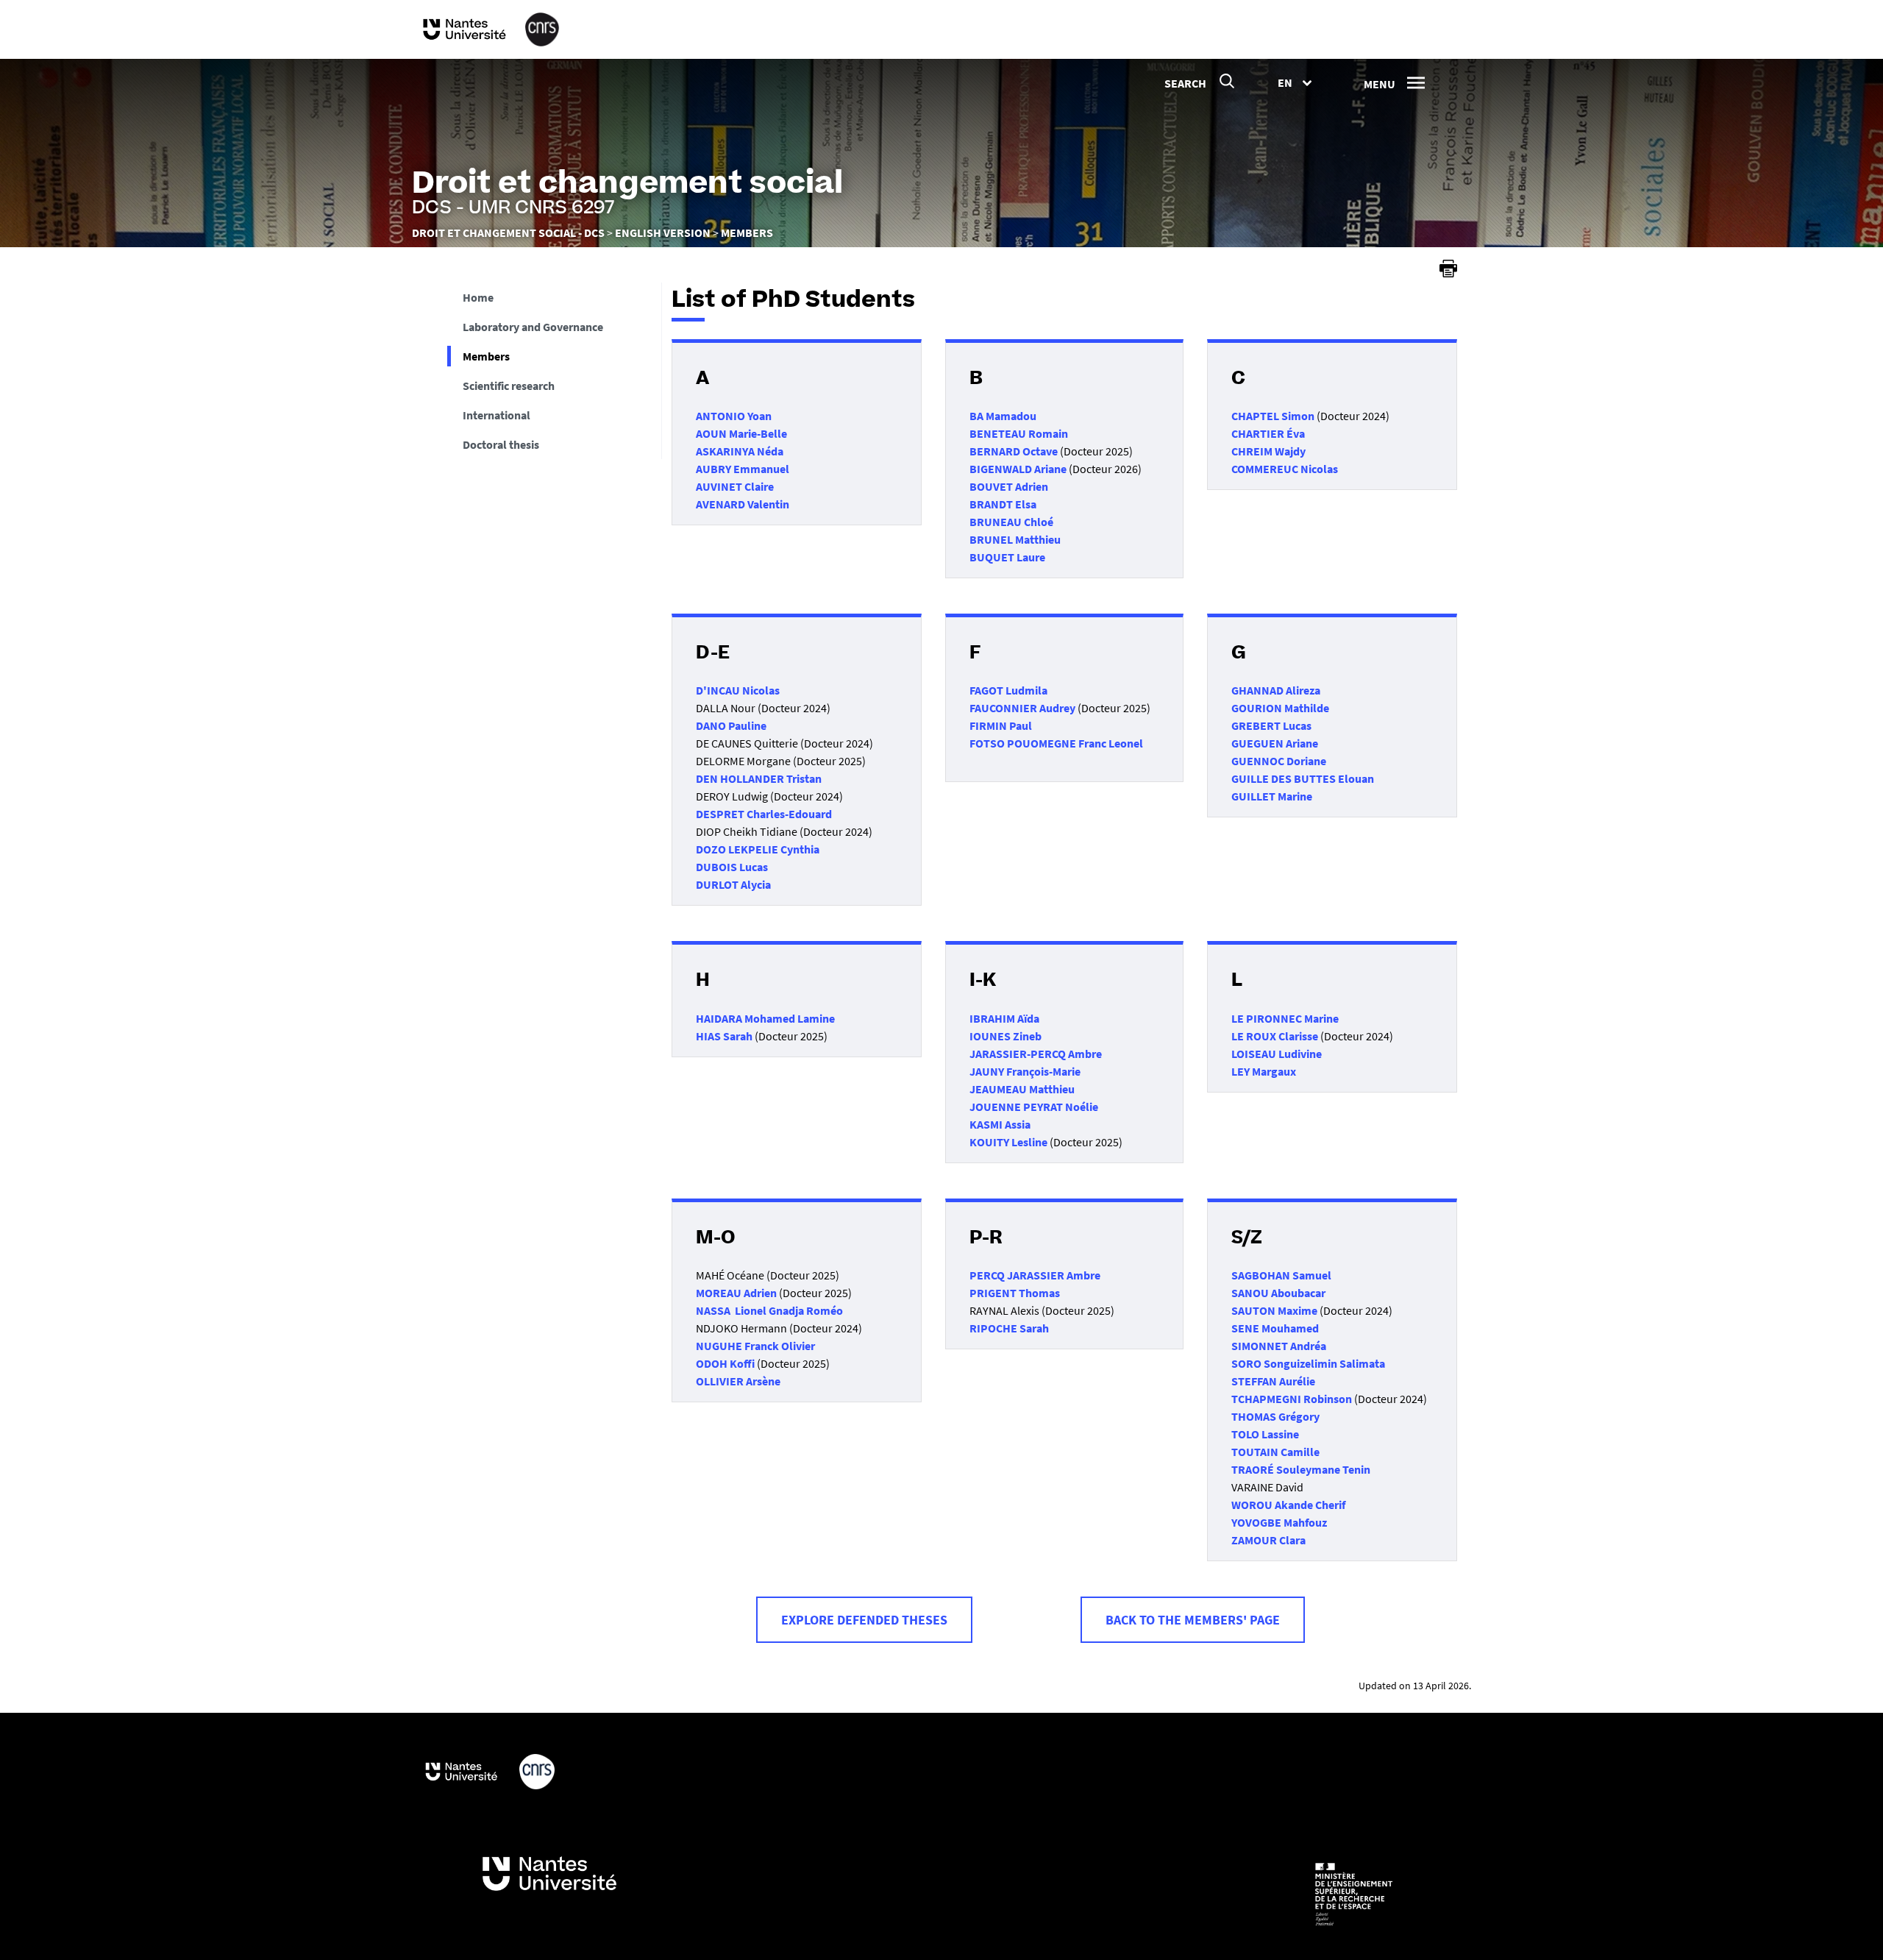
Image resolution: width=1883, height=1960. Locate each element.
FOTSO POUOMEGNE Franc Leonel (1056, 743)
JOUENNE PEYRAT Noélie (1034, 1107)
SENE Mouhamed (1275, 1328)
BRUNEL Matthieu (1015, 539)
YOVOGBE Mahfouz (1279, 1522)
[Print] (1448, 269)
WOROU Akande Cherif (1288, 1505)
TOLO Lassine (1265, 1434)
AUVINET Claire (735, 486)
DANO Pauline (731, 725)
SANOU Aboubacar (1278, 1293)
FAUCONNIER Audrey (1022, 708)
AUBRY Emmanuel (743, 469)
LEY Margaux (1264, 1071)
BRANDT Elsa (1003, 504)
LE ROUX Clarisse (1275, 1036)
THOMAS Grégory (1275, 1416)
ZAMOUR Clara (1268, 1540)
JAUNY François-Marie (1025, 1071)
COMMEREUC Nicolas (1285, 469)
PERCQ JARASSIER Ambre (1035, 1275)
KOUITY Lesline (1008, 1142)
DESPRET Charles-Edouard (764, 814)
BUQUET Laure (1007, 557)
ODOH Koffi (726, 1363)
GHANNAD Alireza (1276, 690)
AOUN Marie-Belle (741, 433)
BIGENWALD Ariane (1018, 469)
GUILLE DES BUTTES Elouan (1303, 778)
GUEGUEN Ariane (1275, 743)
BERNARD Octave (1014, 451)
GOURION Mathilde (1280, 708)
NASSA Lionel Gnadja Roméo (769, 1310)
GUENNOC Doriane (1279, 761)
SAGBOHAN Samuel (1281, 1275)
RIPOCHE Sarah (1009, 1328)
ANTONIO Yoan (734, 416)
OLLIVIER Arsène (738, 1381)
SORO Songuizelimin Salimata (1308, 1363)
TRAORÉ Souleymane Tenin (1301, 1469)
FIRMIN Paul (1001, 725)
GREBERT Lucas (1271, 725)
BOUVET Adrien (1009, 486)
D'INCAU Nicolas (738, 690)
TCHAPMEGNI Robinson (1292, 1399)
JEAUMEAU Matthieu (1022, 1089)
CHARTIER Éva (1268, 433)
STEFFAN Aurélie (1273, 1381)
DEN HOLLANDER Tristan (759, 778)
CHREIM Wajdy (1268, 451)
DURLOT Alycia (733, 884)
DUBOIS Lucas (732, 867)
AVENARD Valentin (743, 504)
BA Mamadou (1003, 416)
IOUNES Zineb (1005, 1036)
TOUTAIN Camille (1275, 1452)
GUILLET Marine (1272, 796)
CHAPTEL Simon (1273, 416)
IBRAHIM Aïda (1004, 1018)
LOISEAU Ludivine (1277, 1054)
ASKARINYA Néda (740, 451)
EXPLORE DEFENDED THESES (864, 1620)
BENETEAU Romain (1019, 433)
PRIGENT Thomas (1015, 1293)
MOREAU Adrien (736, 1293)
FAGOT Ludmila (1008, 690)
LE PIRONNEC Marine (1285, 1018)
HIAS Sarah (724, 1036)
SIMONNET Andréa (1279, 1346)
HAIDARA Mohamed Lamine (765, 1018)
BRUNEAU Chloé (1011, 522)
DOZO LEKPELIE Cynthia (758, 849)
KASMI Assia (1000, 1124)
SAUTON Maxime (1274, 1310)
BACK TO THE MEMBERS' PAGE (1193, 1620)
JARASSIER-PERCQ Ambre (1036, 1054)
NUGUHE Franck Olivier (755, 1346)
